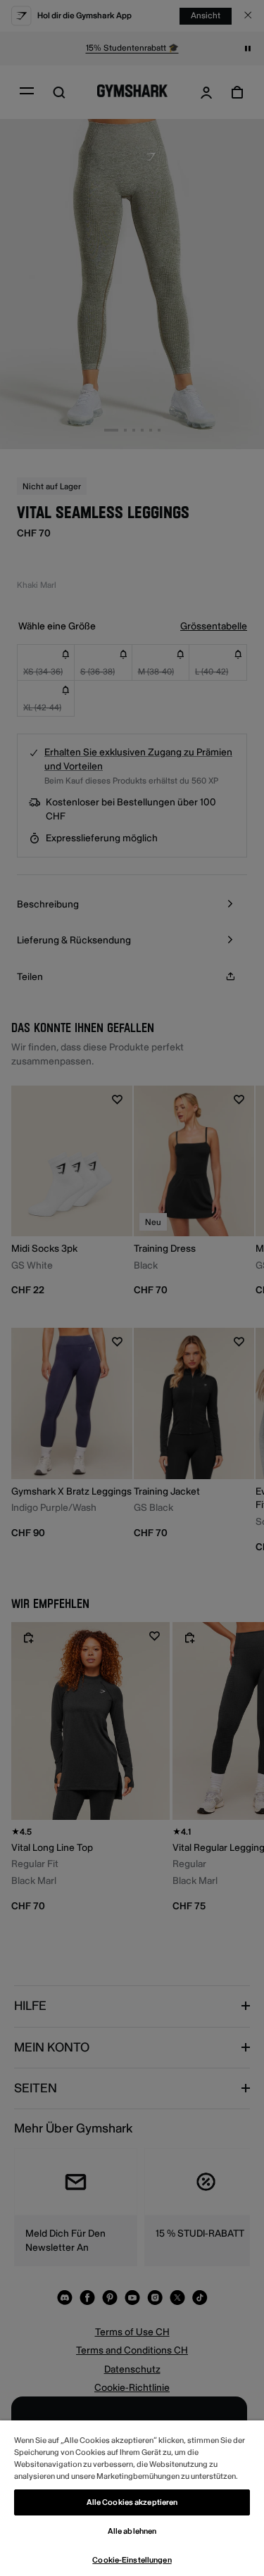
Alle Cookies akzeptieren (132, 2502)
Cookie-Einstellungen (132, 2560)
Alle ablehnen (132, 2531)
